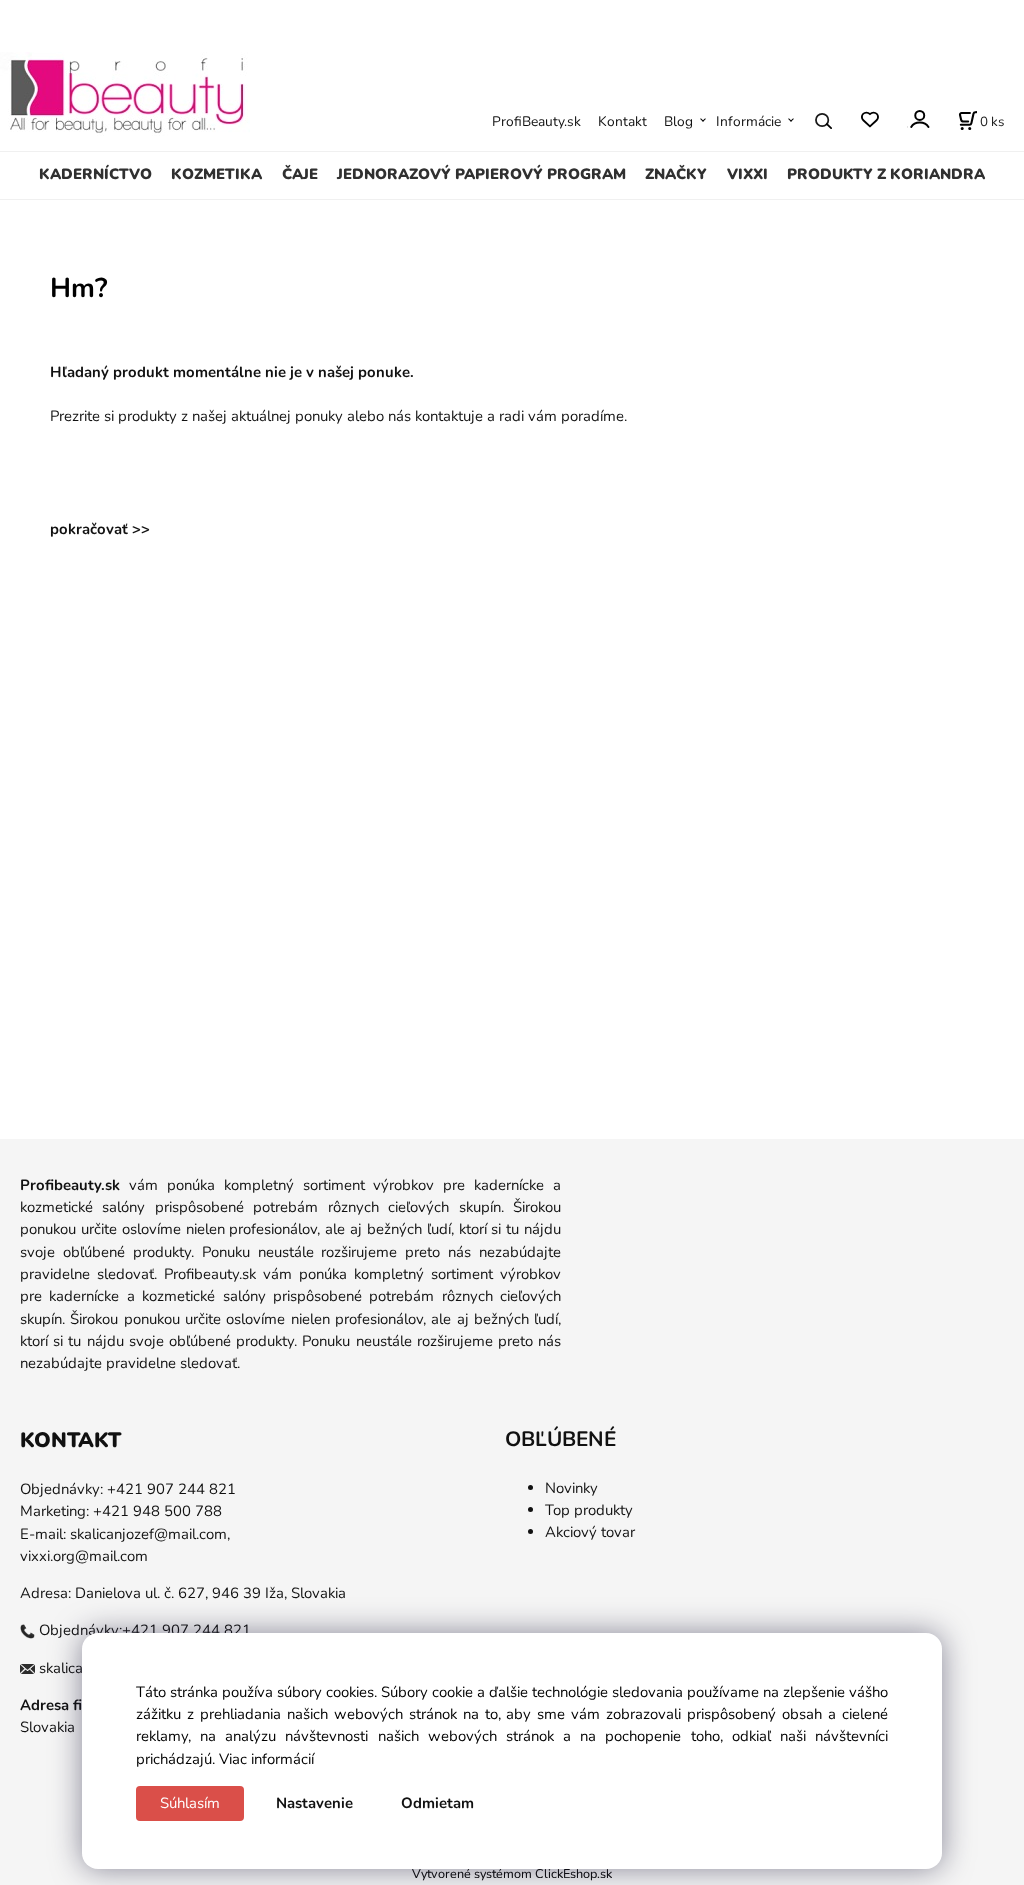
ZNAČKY (676, 174)
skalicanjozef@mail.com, (150, 1534)
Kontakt (622, 121)
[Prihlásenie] (918, 119)
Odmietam (437, 1803)
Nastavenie (314, 1803)
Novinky (571, 1488)
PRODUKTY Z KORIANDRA (886, 174)
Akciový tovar (590, 1532)
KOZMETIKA (216, 174)
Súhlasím (190, 1803)
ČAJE (300, 174)
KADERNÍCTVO (95, 174)
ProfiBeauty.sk (536, 121)
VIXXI (747, 174)
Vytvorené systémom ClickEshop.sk (512, 1873)
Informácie (748, 121)
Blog (678, 121)
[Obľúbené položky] (869, 120)
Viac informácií (266, 1759)
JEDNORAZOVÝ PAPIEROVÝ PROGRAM (481, 174)
